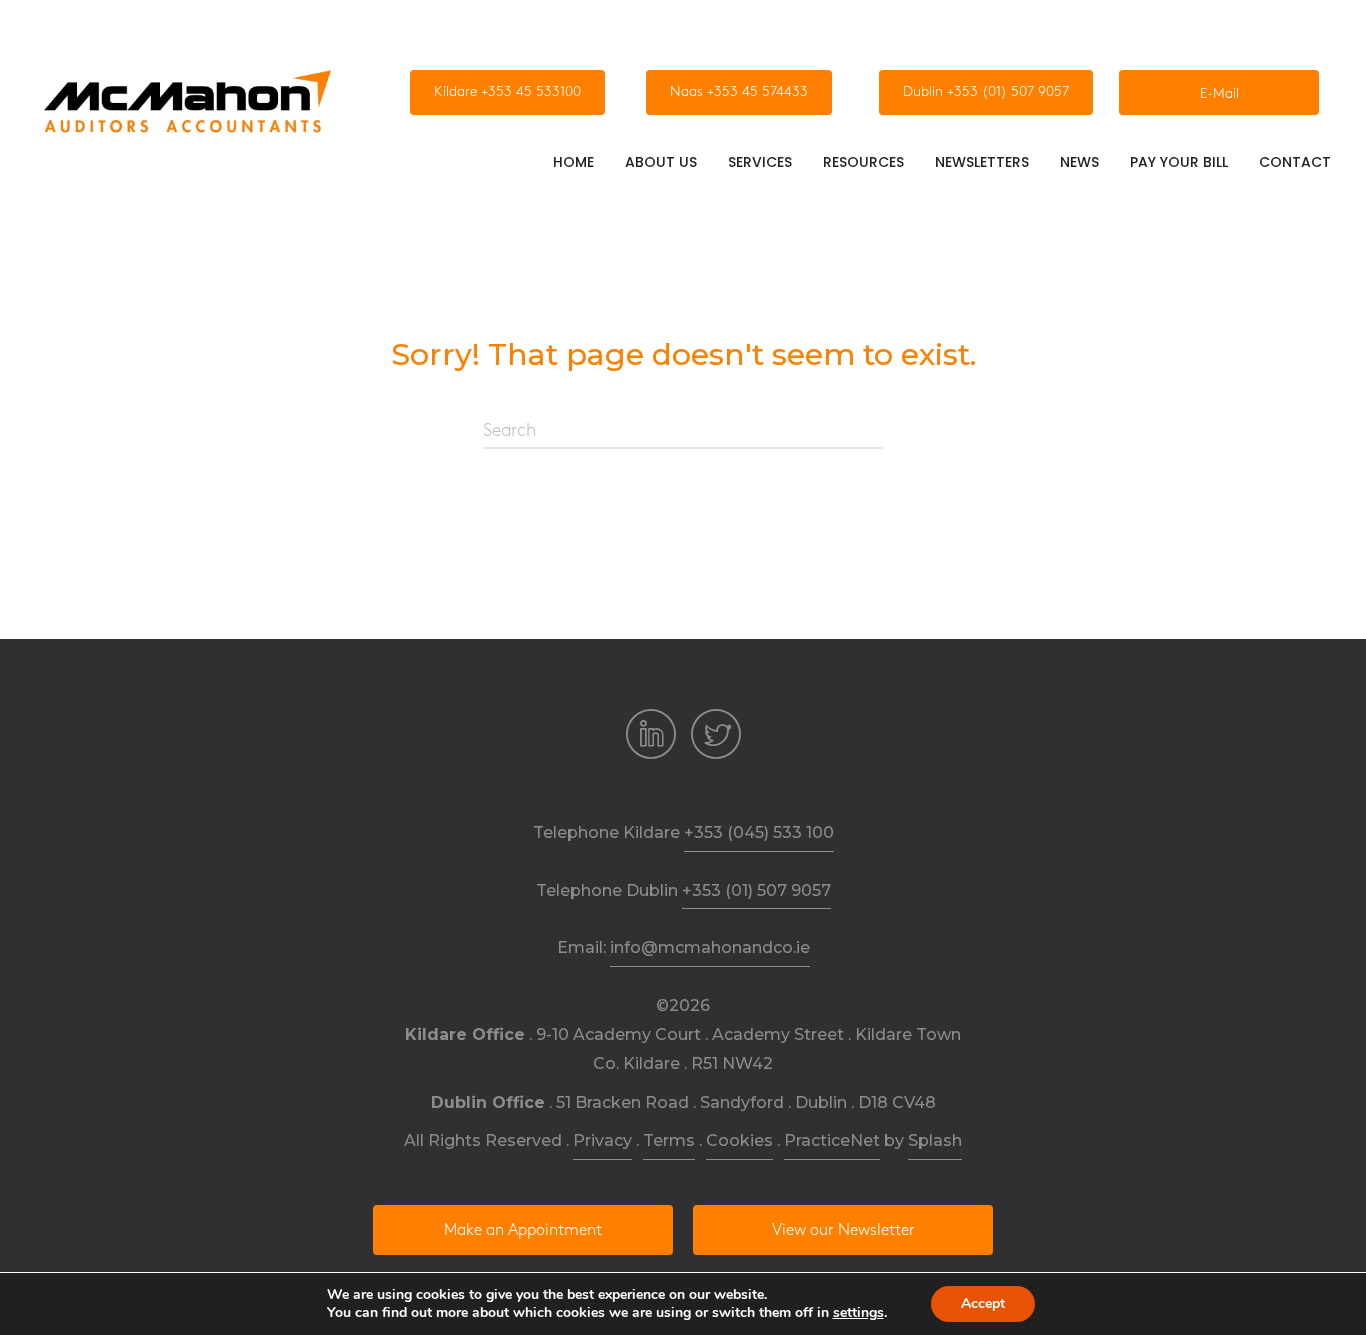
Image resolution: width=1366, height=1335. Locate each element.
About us (661, 162)
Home (573, 162)
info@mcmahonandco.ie (710, 947)
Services (760, 162)
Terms (669, 1140)
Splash (935, 1140)
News (1079, 162)
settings (858, 1313)
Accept (983, 1303)
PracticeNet (832, 1140)
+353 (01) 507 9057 (756, 890)
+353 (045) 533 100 (759, 832)
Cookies (739, 1140)
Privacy (602, 1140)
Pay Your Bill (1179, 162)
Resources (863, 162)
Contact (1295, 162)
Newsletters (982, 162)
